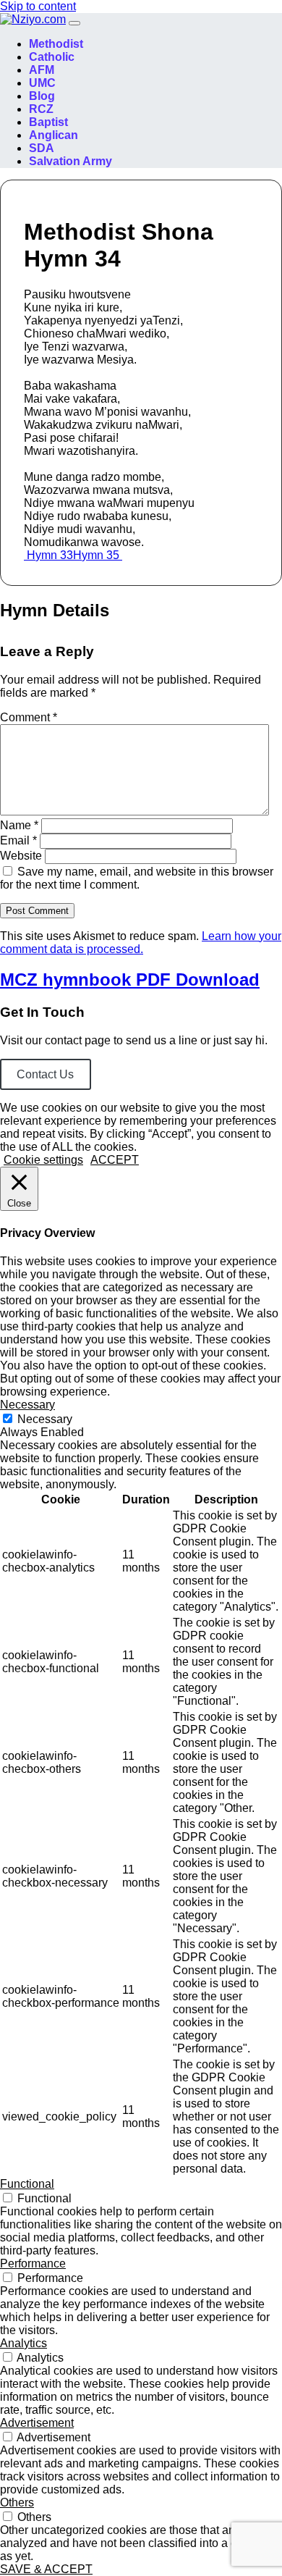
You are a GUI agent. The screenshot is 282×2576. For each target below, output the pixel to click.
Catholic (52, 57)
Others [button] (17, 2502)
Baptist (48, 122)
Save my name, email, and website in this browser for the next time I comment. (137, 878)
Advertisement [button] (37, 2423)
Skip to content (38, 6)
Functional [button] (27, 2184)
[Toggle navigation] (74, 23)
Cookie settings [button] (43, 1160)
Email (18, 840)
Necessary (45, 1419)
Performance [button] (33, 2264)
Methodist (56, 44)
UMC (42, 83)
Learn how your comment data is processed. (141, 943)
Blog (42, 96)
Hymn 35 (98, 555)
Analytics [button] (23, 2343)
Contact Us (45, 1074)
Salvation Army (70, 161)
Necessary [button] (27, 1405)
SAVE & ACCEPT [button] (46, 2569)
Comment (29, 717)
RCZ (41, 109)
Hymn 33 (48, 555)
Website (21, 856)
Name (19, 825)
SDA (42, 148)
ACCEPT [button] (115, 1160)
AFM (42, 70)
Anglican (54, 135)
